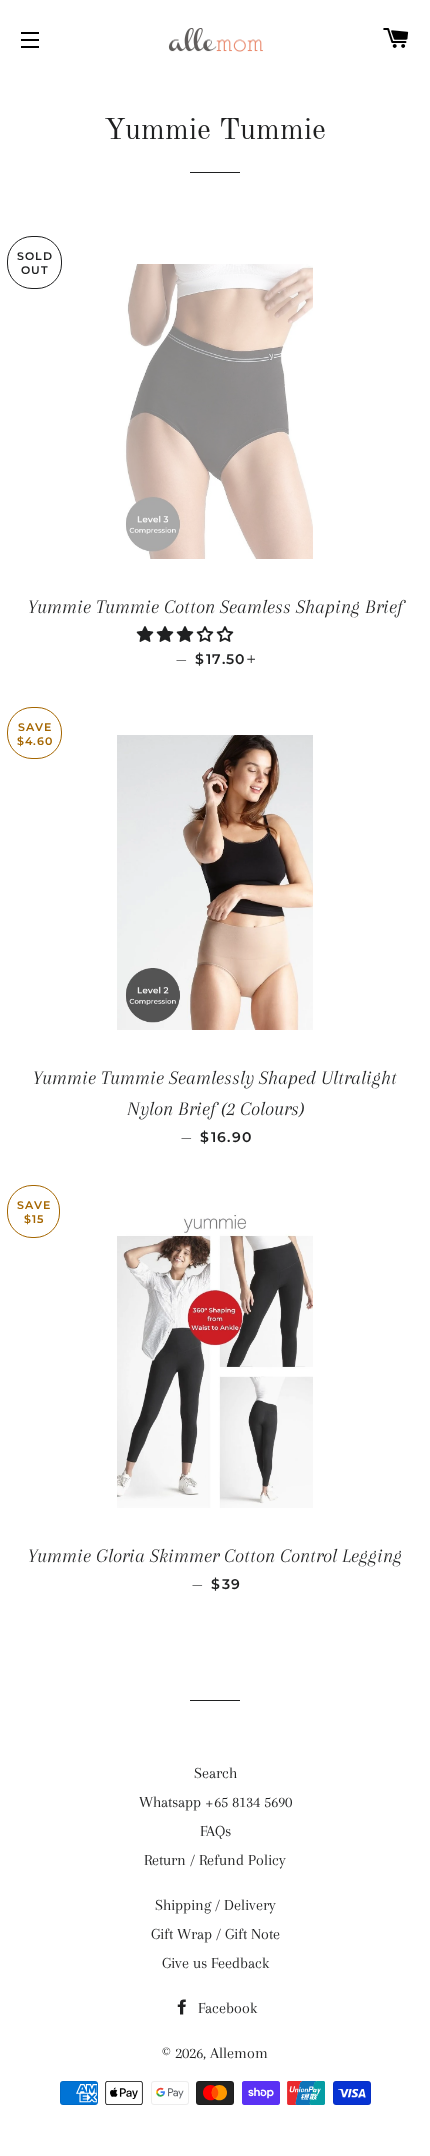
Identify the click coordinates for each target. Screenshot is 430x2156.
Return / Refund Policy (215, 1860)
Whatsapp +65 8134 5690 (215, 1802)
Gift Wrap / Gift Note (215, 1934)
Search (215, 1773)
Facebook (225, 2008)
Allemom (239, 2053)
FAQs (215, 1831)
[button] (187, 635)
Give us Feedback (215, 1963)
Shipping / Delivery (215, 1905)
